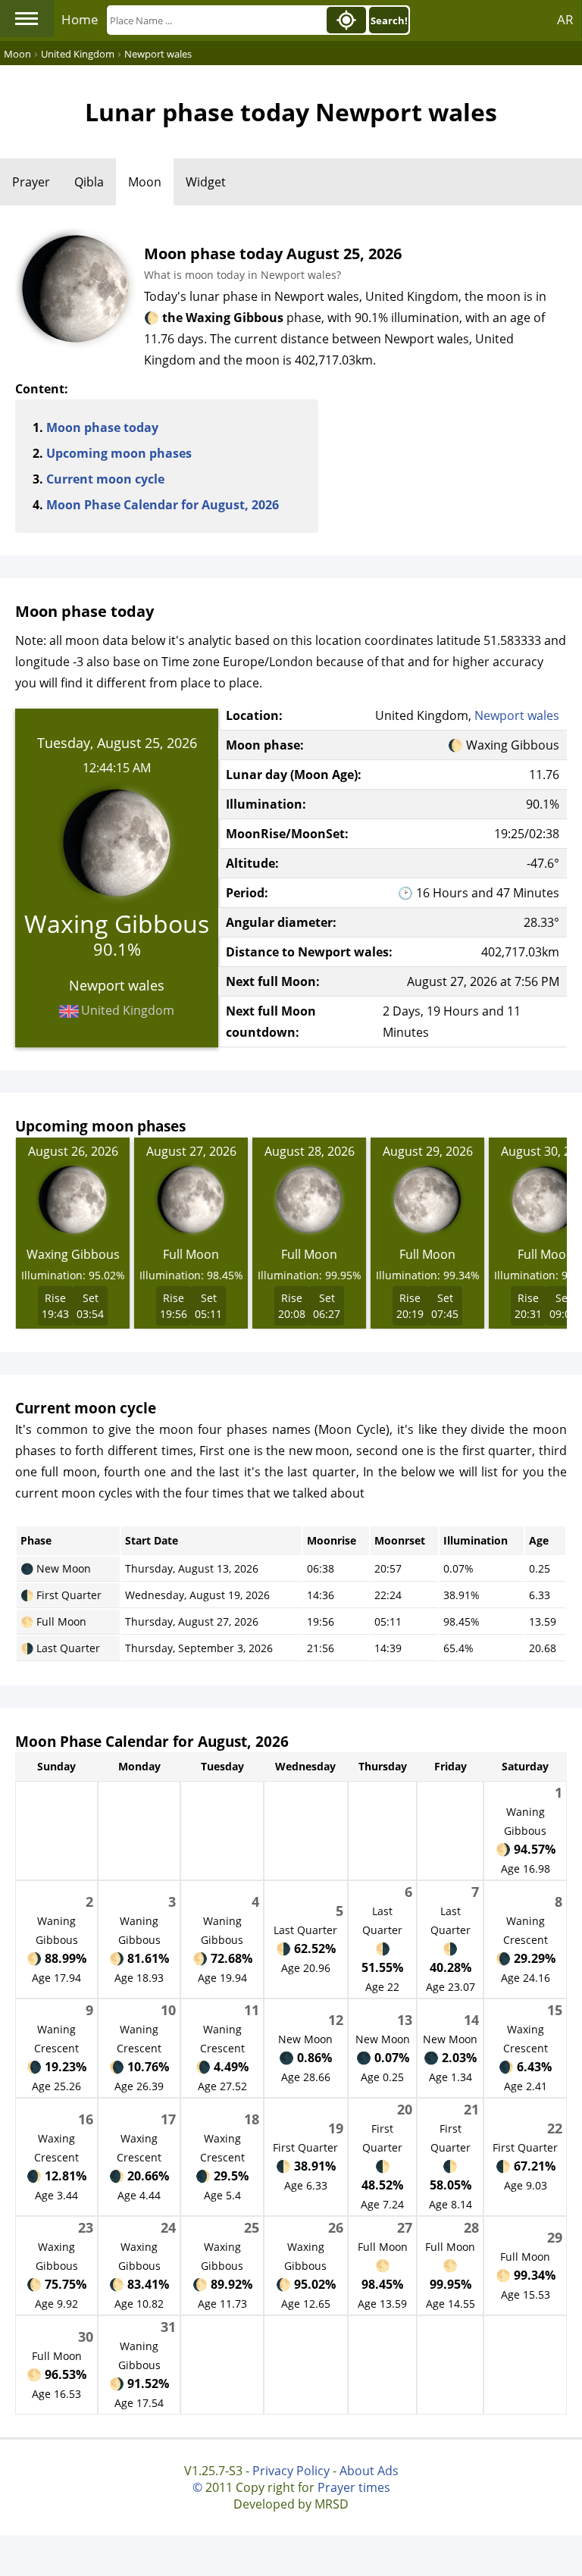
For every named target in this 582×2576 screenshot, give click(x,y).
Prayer (31, 182)
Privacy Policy (291, 2471)
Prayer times (354, 2487)
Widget (206, 182)
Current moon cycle (105, 479)
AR (565, 19)
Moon (145, 182)
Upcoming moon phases (119, 453)
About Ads (369, 2471)
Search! (389, 20)
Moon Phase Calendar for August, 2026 (163, 505)
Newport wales (517, 715)
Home (80, 19)
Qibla (89, 182)
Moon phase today (102, 427)
